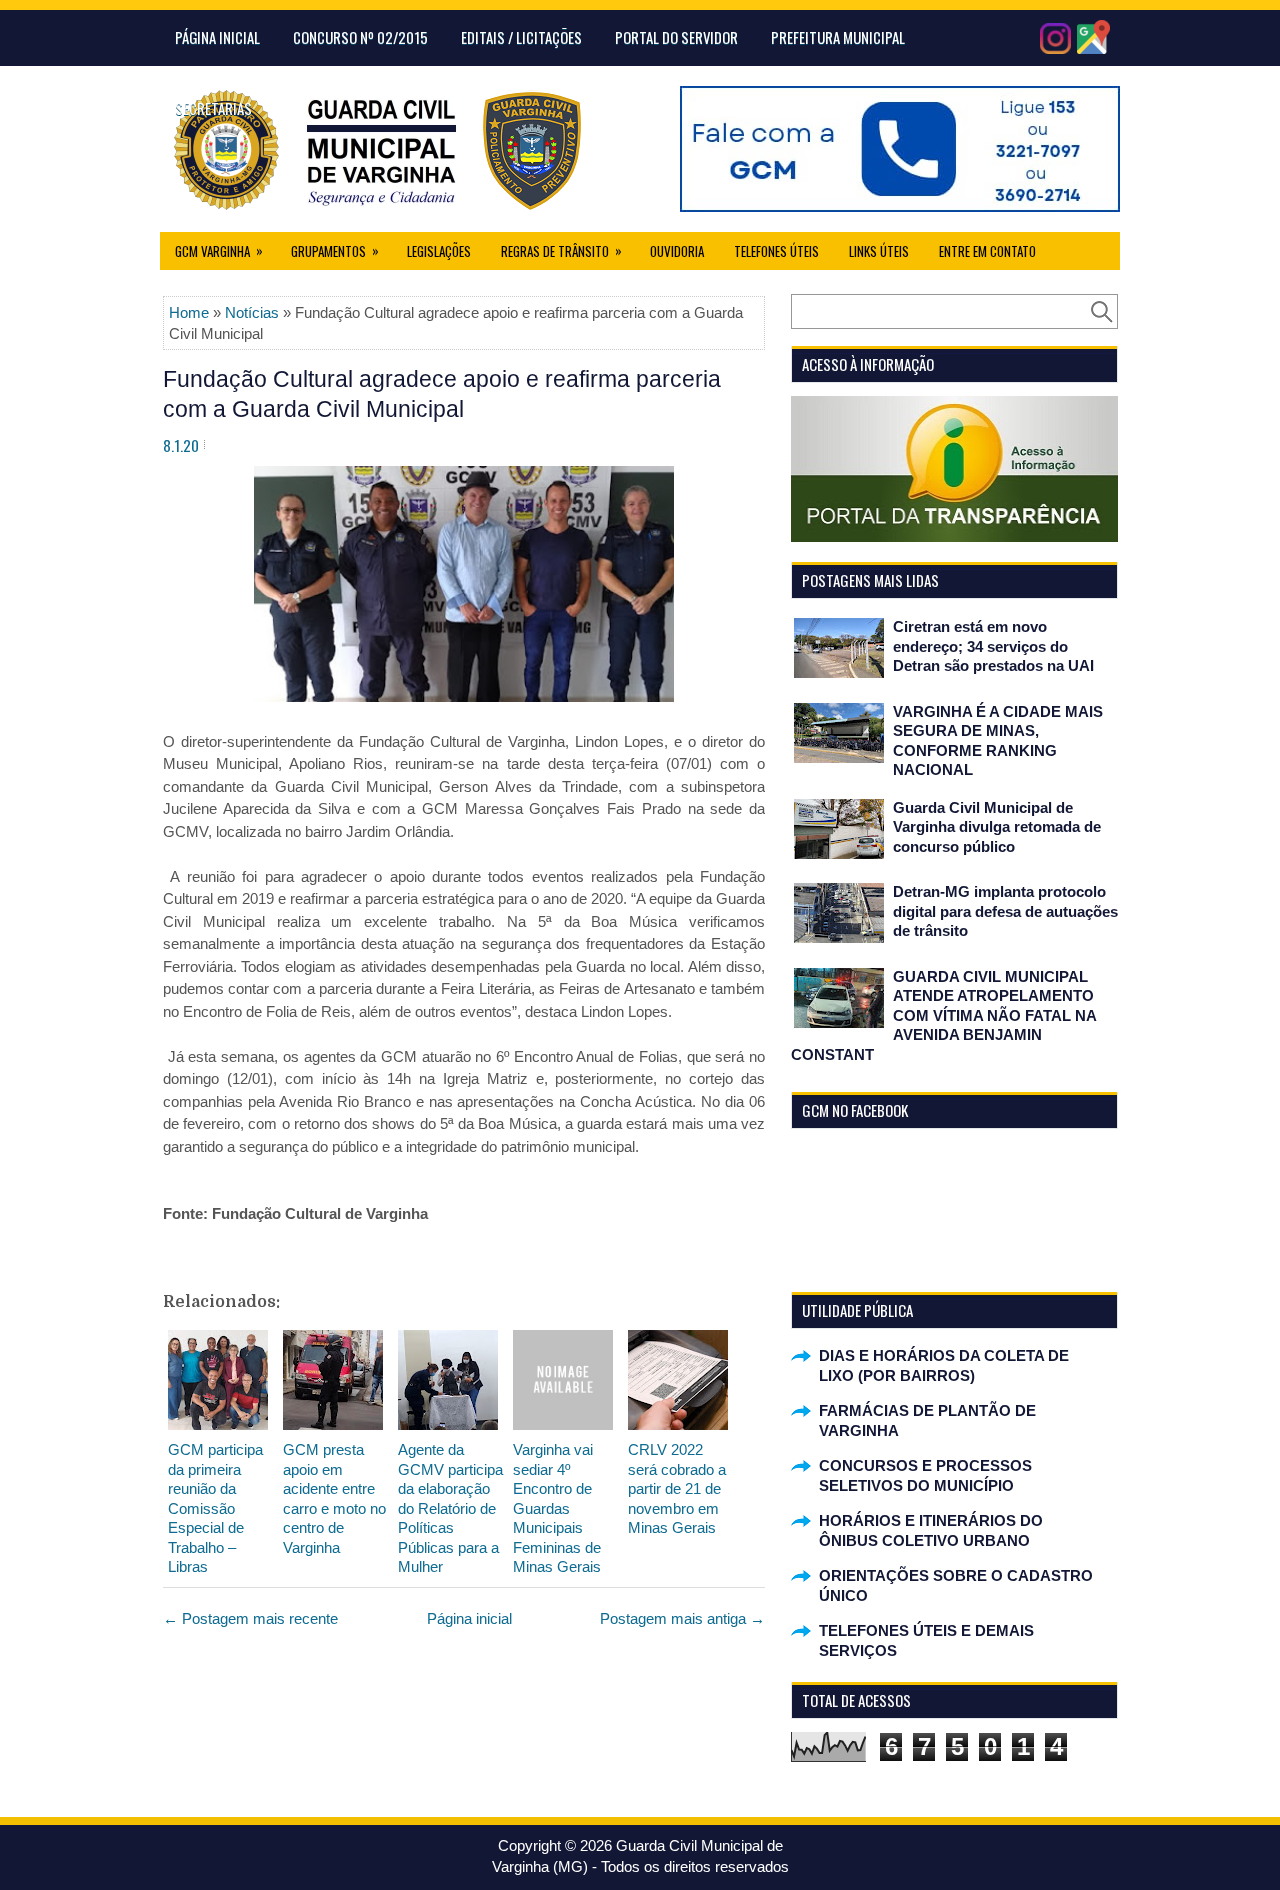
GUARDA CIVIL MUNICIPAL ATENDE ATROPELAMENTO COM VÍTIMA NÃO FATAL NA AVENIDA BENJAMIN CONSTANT (943, 1015)
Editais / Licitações (521, 37)
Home (189, 312)
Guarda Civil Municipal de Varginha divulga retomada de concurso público (997, 827)
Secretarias (213, 108)
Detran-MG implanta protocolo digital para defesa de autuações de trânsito (1005, 911)
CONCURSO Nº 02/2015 (360, 37)
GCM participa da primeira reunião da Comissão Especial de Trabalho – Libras (215, 1508)
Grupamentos (335, 250)
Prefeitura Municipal (838, 37)
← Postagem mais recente (250, 1618)
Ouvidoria (677, 251)
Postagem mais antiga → (682, 1618)
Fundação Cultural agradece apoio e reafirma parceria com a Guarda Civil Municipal (442, 394)
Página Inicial (217, 37)
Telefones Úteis (776, 251)
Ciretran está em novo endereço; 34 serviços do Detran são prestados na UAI (993, 646)
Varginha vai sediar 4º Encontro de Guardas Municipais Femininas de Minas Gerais (557, 1508)
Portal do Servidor (676, 37)
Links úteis (879, 251)
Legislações (439, 251)
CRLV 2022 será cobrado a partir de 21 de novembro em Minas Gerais (677, 1488)
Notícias (252, 312)
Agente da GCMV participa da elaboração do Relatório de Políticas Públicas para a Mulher (450, 1508)
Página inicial (469, 1618)
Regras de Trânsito (561, 250)
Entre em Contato (987, 251)
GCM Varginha (219, 250)
